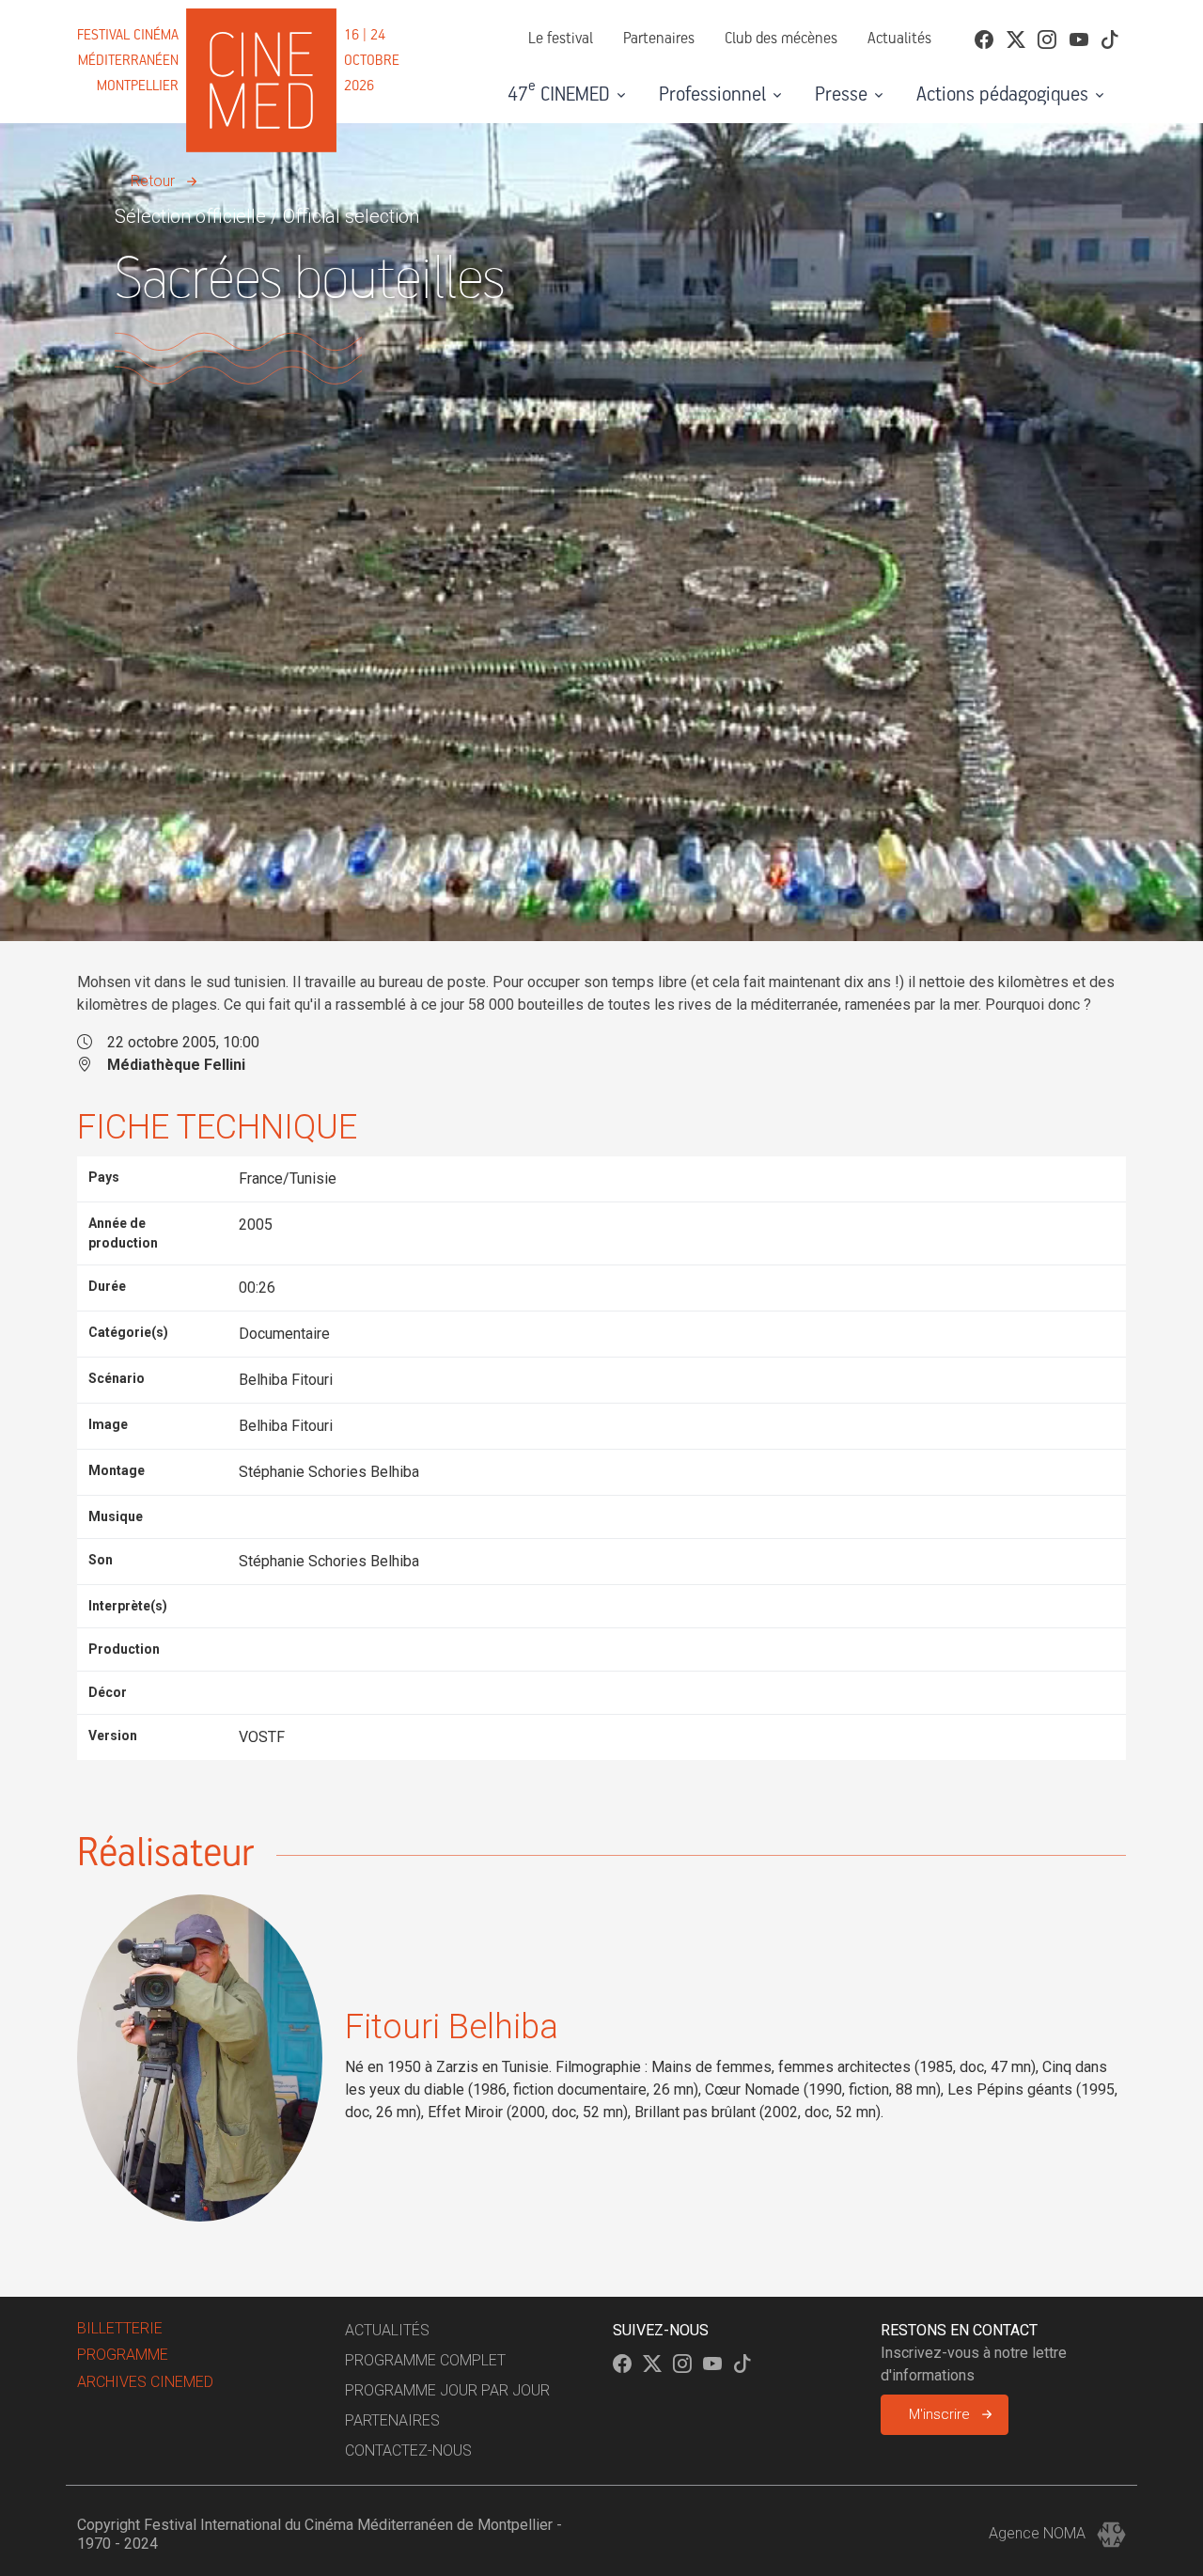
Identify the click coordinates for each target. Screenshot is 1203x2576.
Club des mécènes (781, 39)
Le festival (561, 39)
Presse (841, 95)
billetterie (120, 2328)
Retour (153, 181)
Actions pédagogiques (1002, 95)
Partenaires (659, 39)
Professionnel (712, 95)
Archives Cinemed (145, 2382)
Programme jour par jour (447, 2390)
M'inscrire (939, 2414)
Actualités (899, 39)
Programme (123, 2355)
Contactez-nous (408, 2450)
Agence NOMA (1039, 2533)
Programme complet (425, 2360)
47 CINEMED (559, 92)
